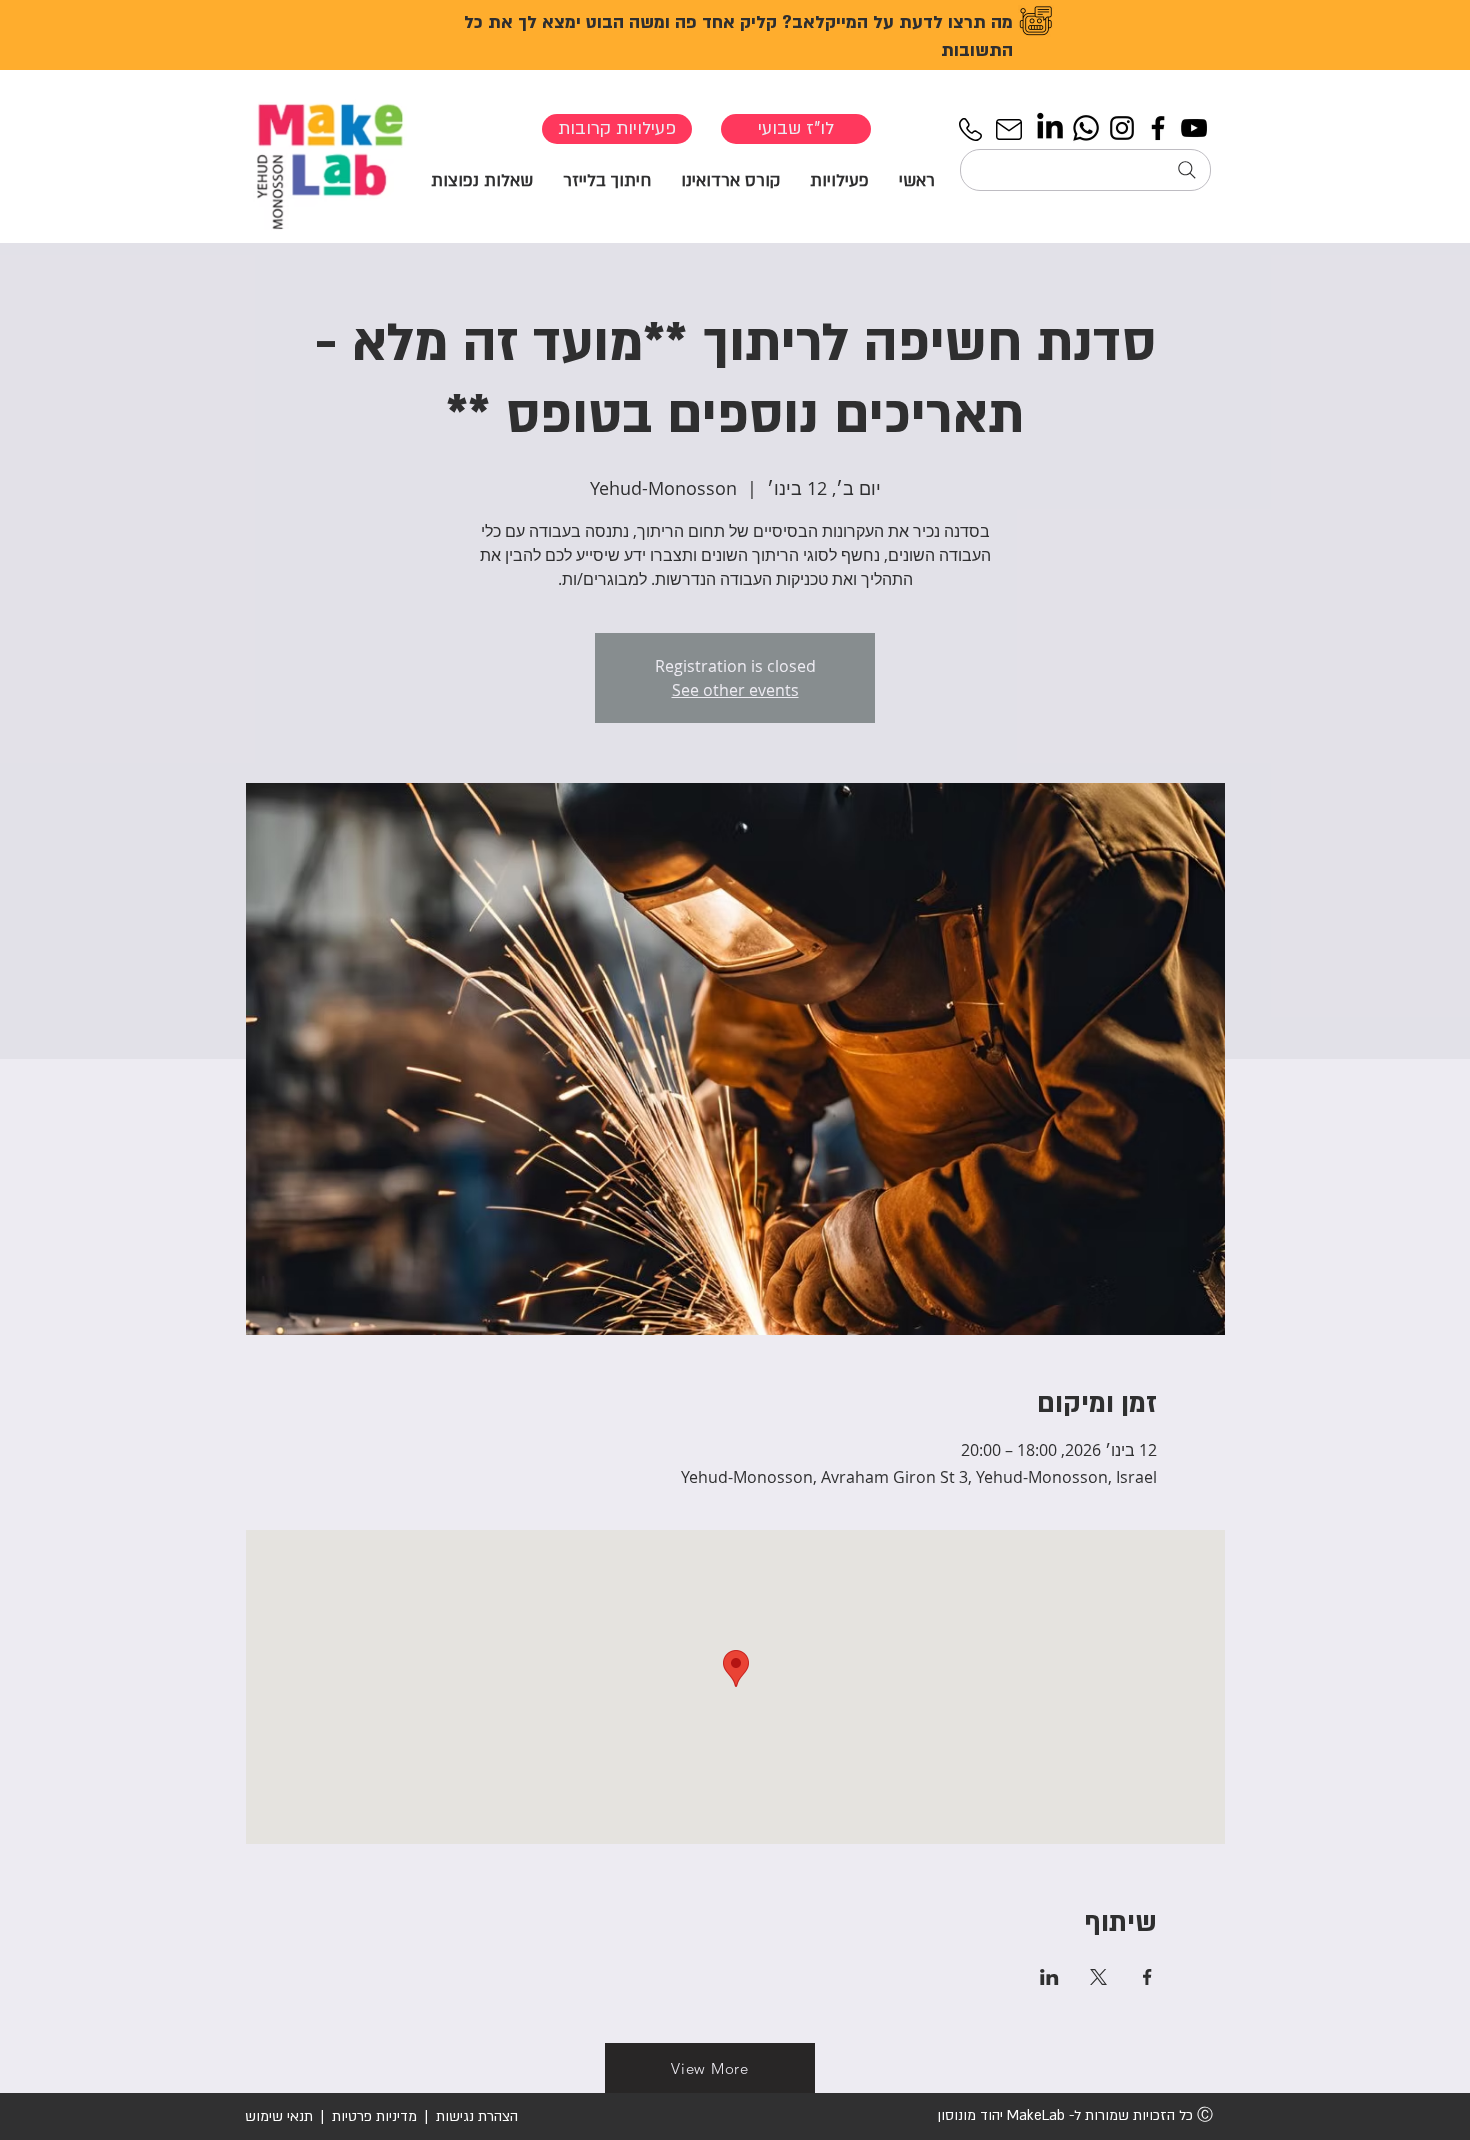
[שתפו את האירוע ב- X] (1098, 1977)
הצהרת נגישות (475, 2116)
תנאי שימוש (279, 2116)
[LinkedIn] (1050, 128)
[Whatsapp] (1086, 128)
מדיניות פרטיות (374, 2116)
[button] (839, 179)
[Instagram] (1122, 128)
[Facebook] (1158, 128)
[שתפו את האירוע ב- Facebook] (1147, 1977)
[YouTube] (1194, 128)
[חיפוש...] (1085, 170)
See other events (735, 690)
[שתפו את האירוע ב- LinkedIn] (1049, 1977)
